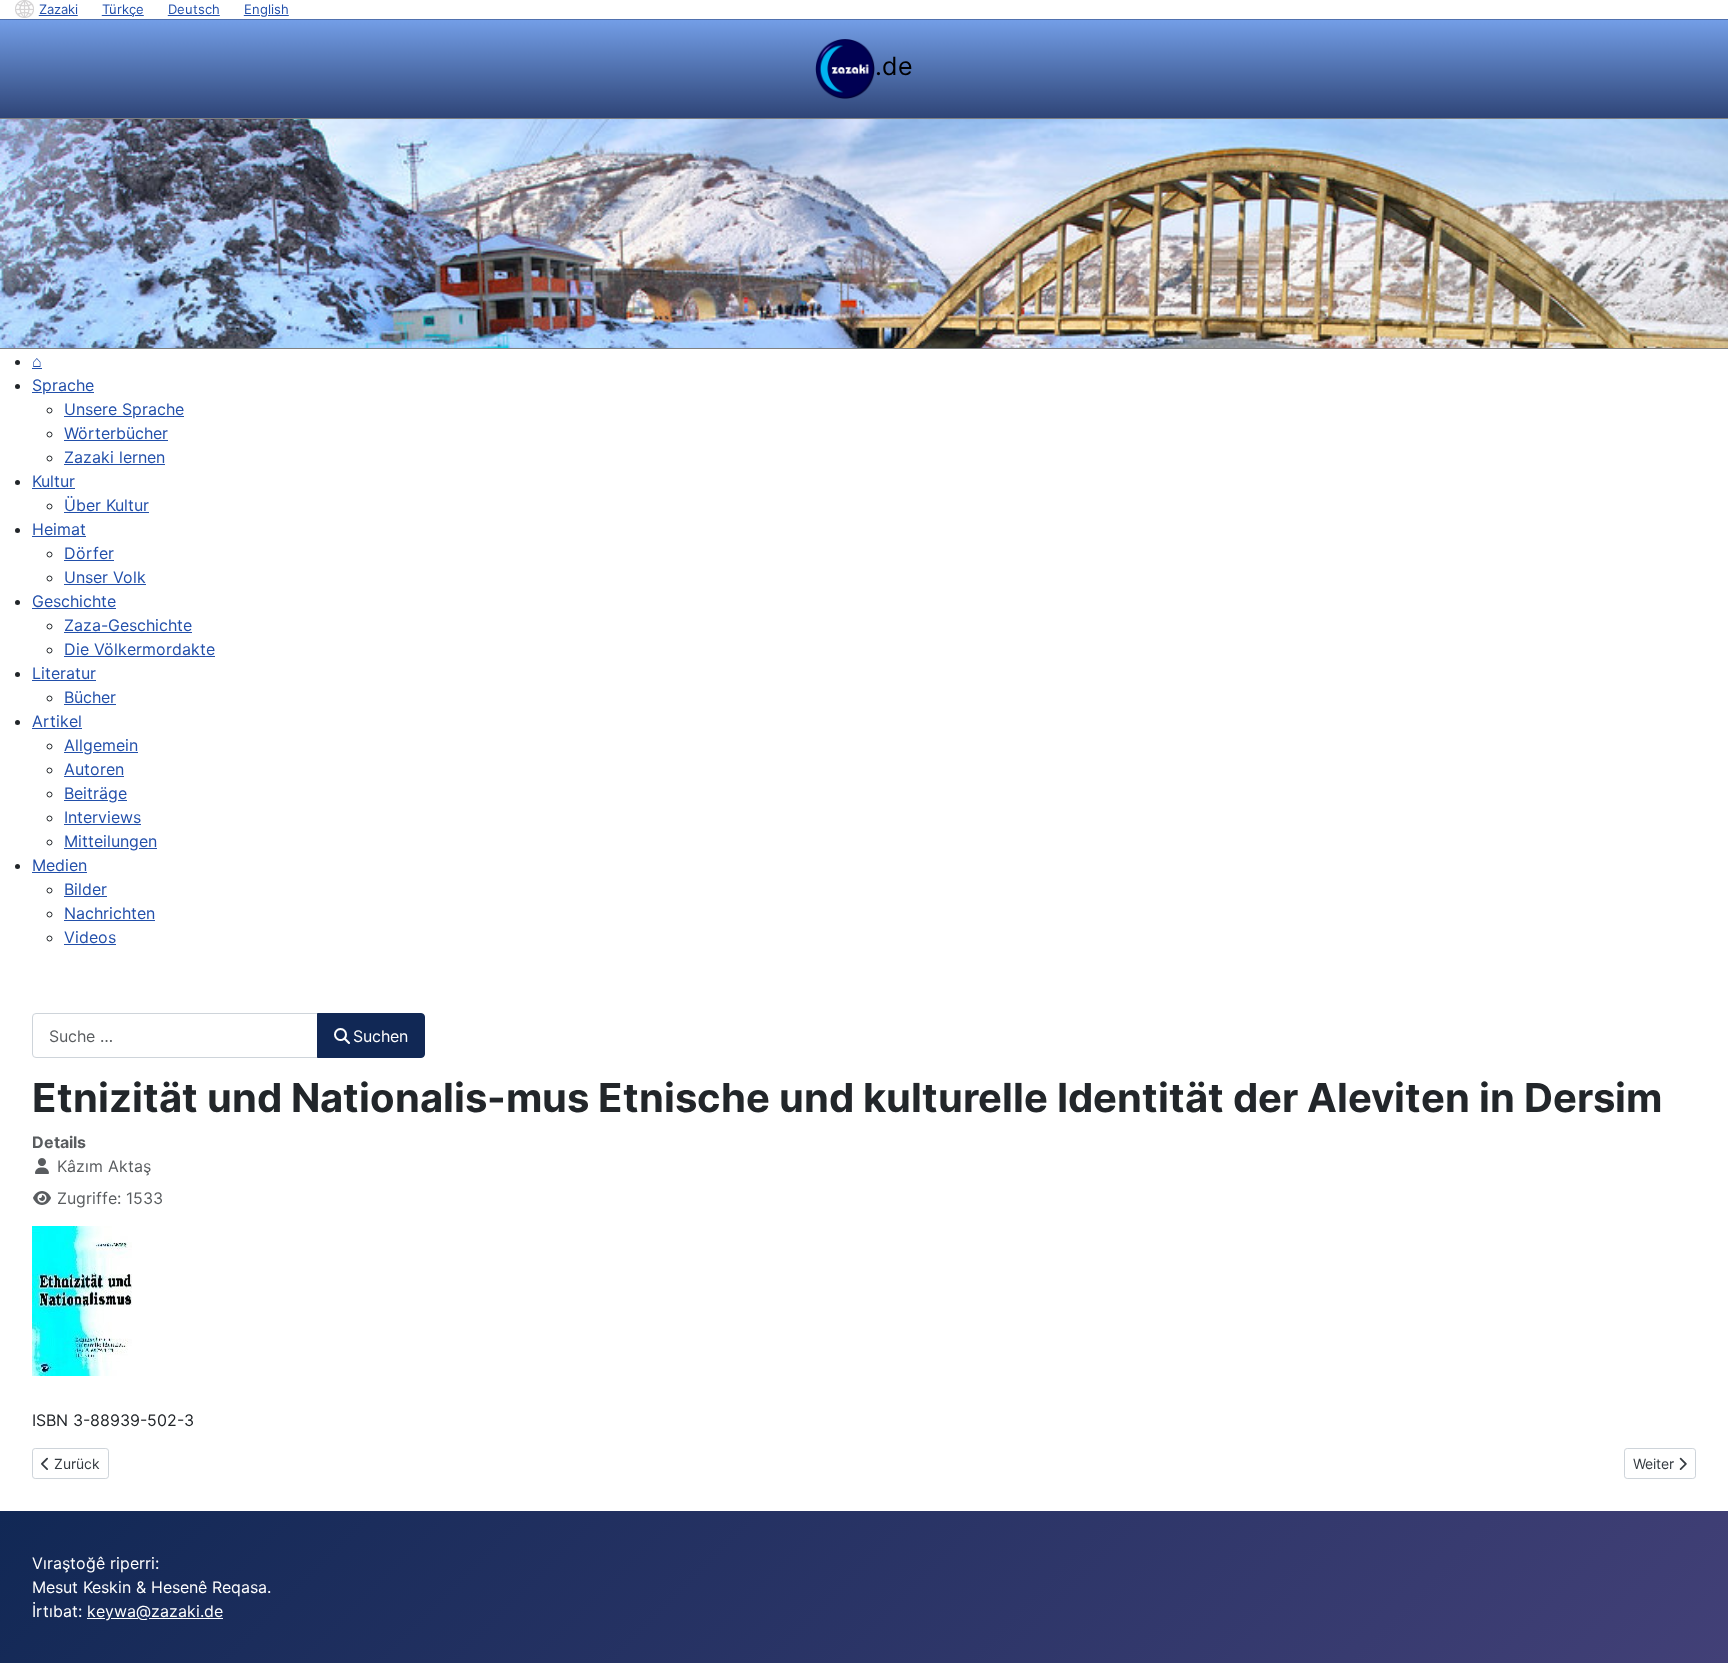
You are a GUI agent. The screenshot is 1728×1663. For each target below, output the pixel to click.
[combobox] (175, 1035)
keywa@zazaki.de (155, 1611)
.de (894, 66)
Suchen (380, 1036)
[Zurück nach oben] (1693, 1626)
